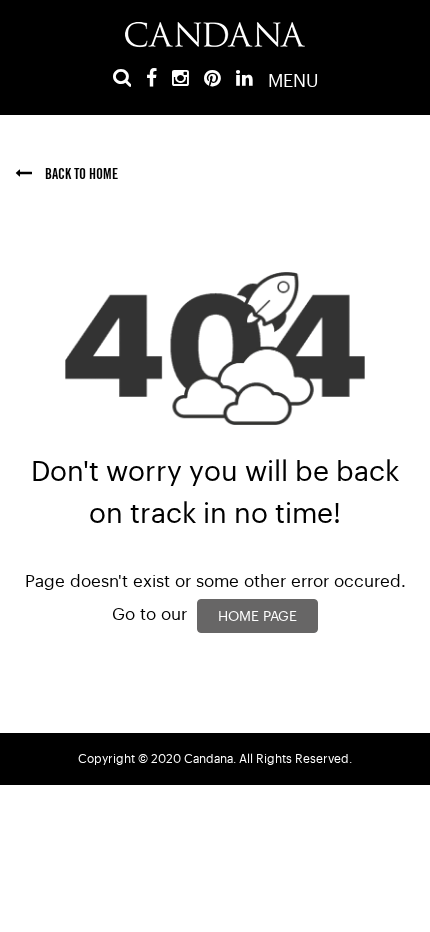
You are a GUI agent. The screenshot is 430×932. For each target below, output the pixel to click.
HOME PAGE (257, 617)
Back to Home (80, 174)
